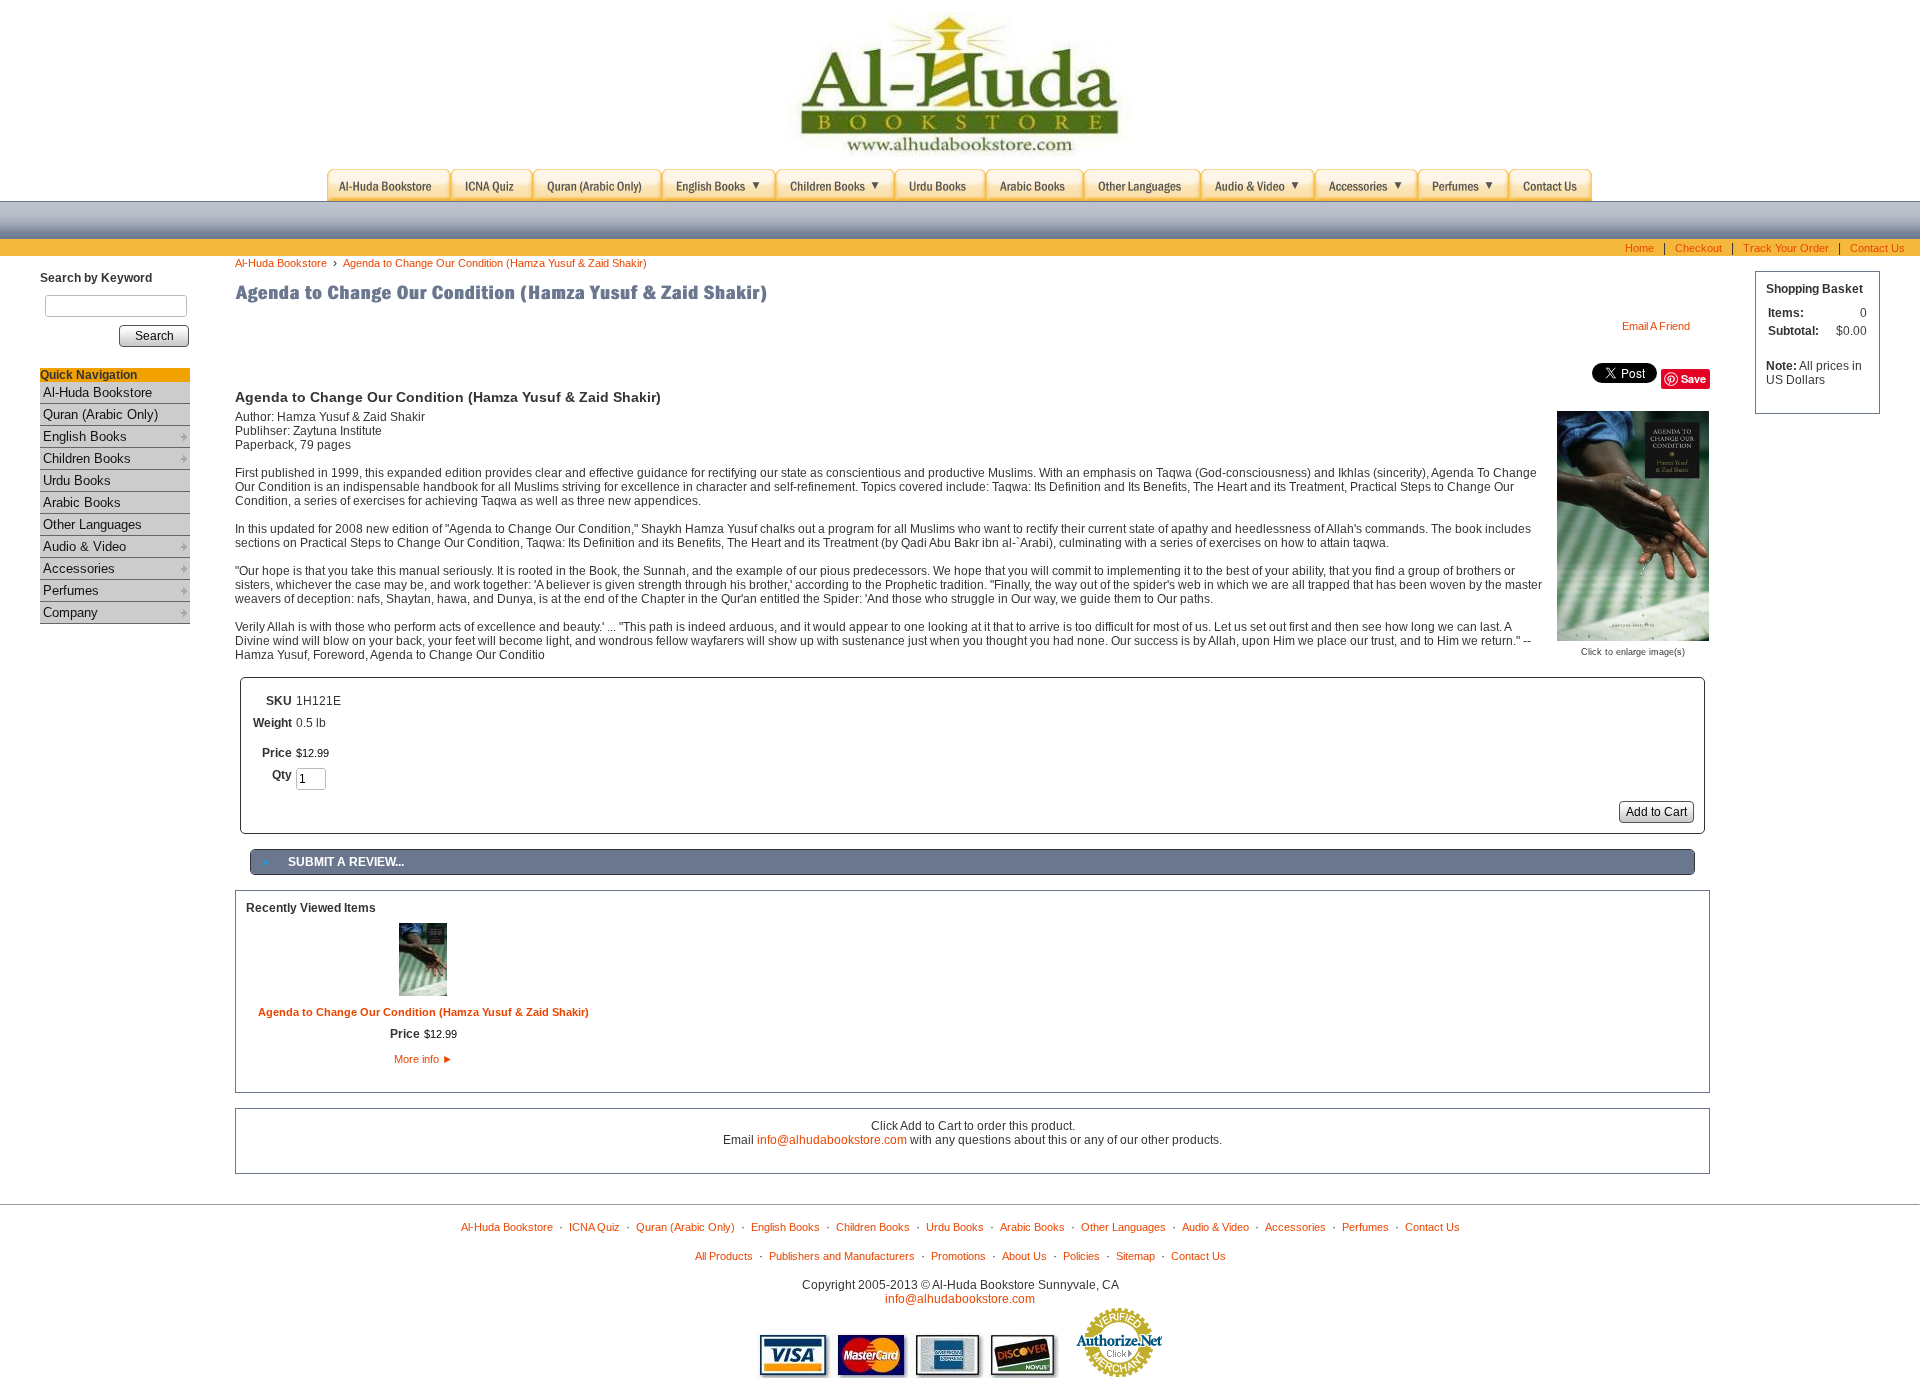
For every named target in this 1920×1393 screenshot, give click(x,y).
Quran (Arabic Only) (100, 414)
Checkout (1698, 248)
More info (423, 1059)
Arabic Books (82, 502)
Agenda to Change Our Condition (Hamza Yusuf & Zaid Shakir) (495, 263)
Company (70, 612)
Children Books (87, 458)
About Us (1024, 1256)
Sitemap (1135, 1256)
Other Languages (92, 524)
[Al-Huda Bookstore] (960, 85)
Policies (1081, 1256)
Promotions (958, 1256)
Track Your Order (1786, 248)
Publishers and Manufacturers (842, 1256)
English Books (85, 436)
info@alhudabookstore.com (832, 1140)
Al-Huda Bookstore (97, 392)
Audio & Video (84, 546)
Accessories (79, 568)
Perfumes (71, 590)
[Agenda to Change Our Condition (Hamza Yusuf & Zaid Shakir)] (1633, 635)
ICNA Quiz (594, 1227)
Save (1693, 378)
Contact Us (1877, 248)
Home (1639, 248)
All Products (724, 1256)
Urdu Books (77, 480)
